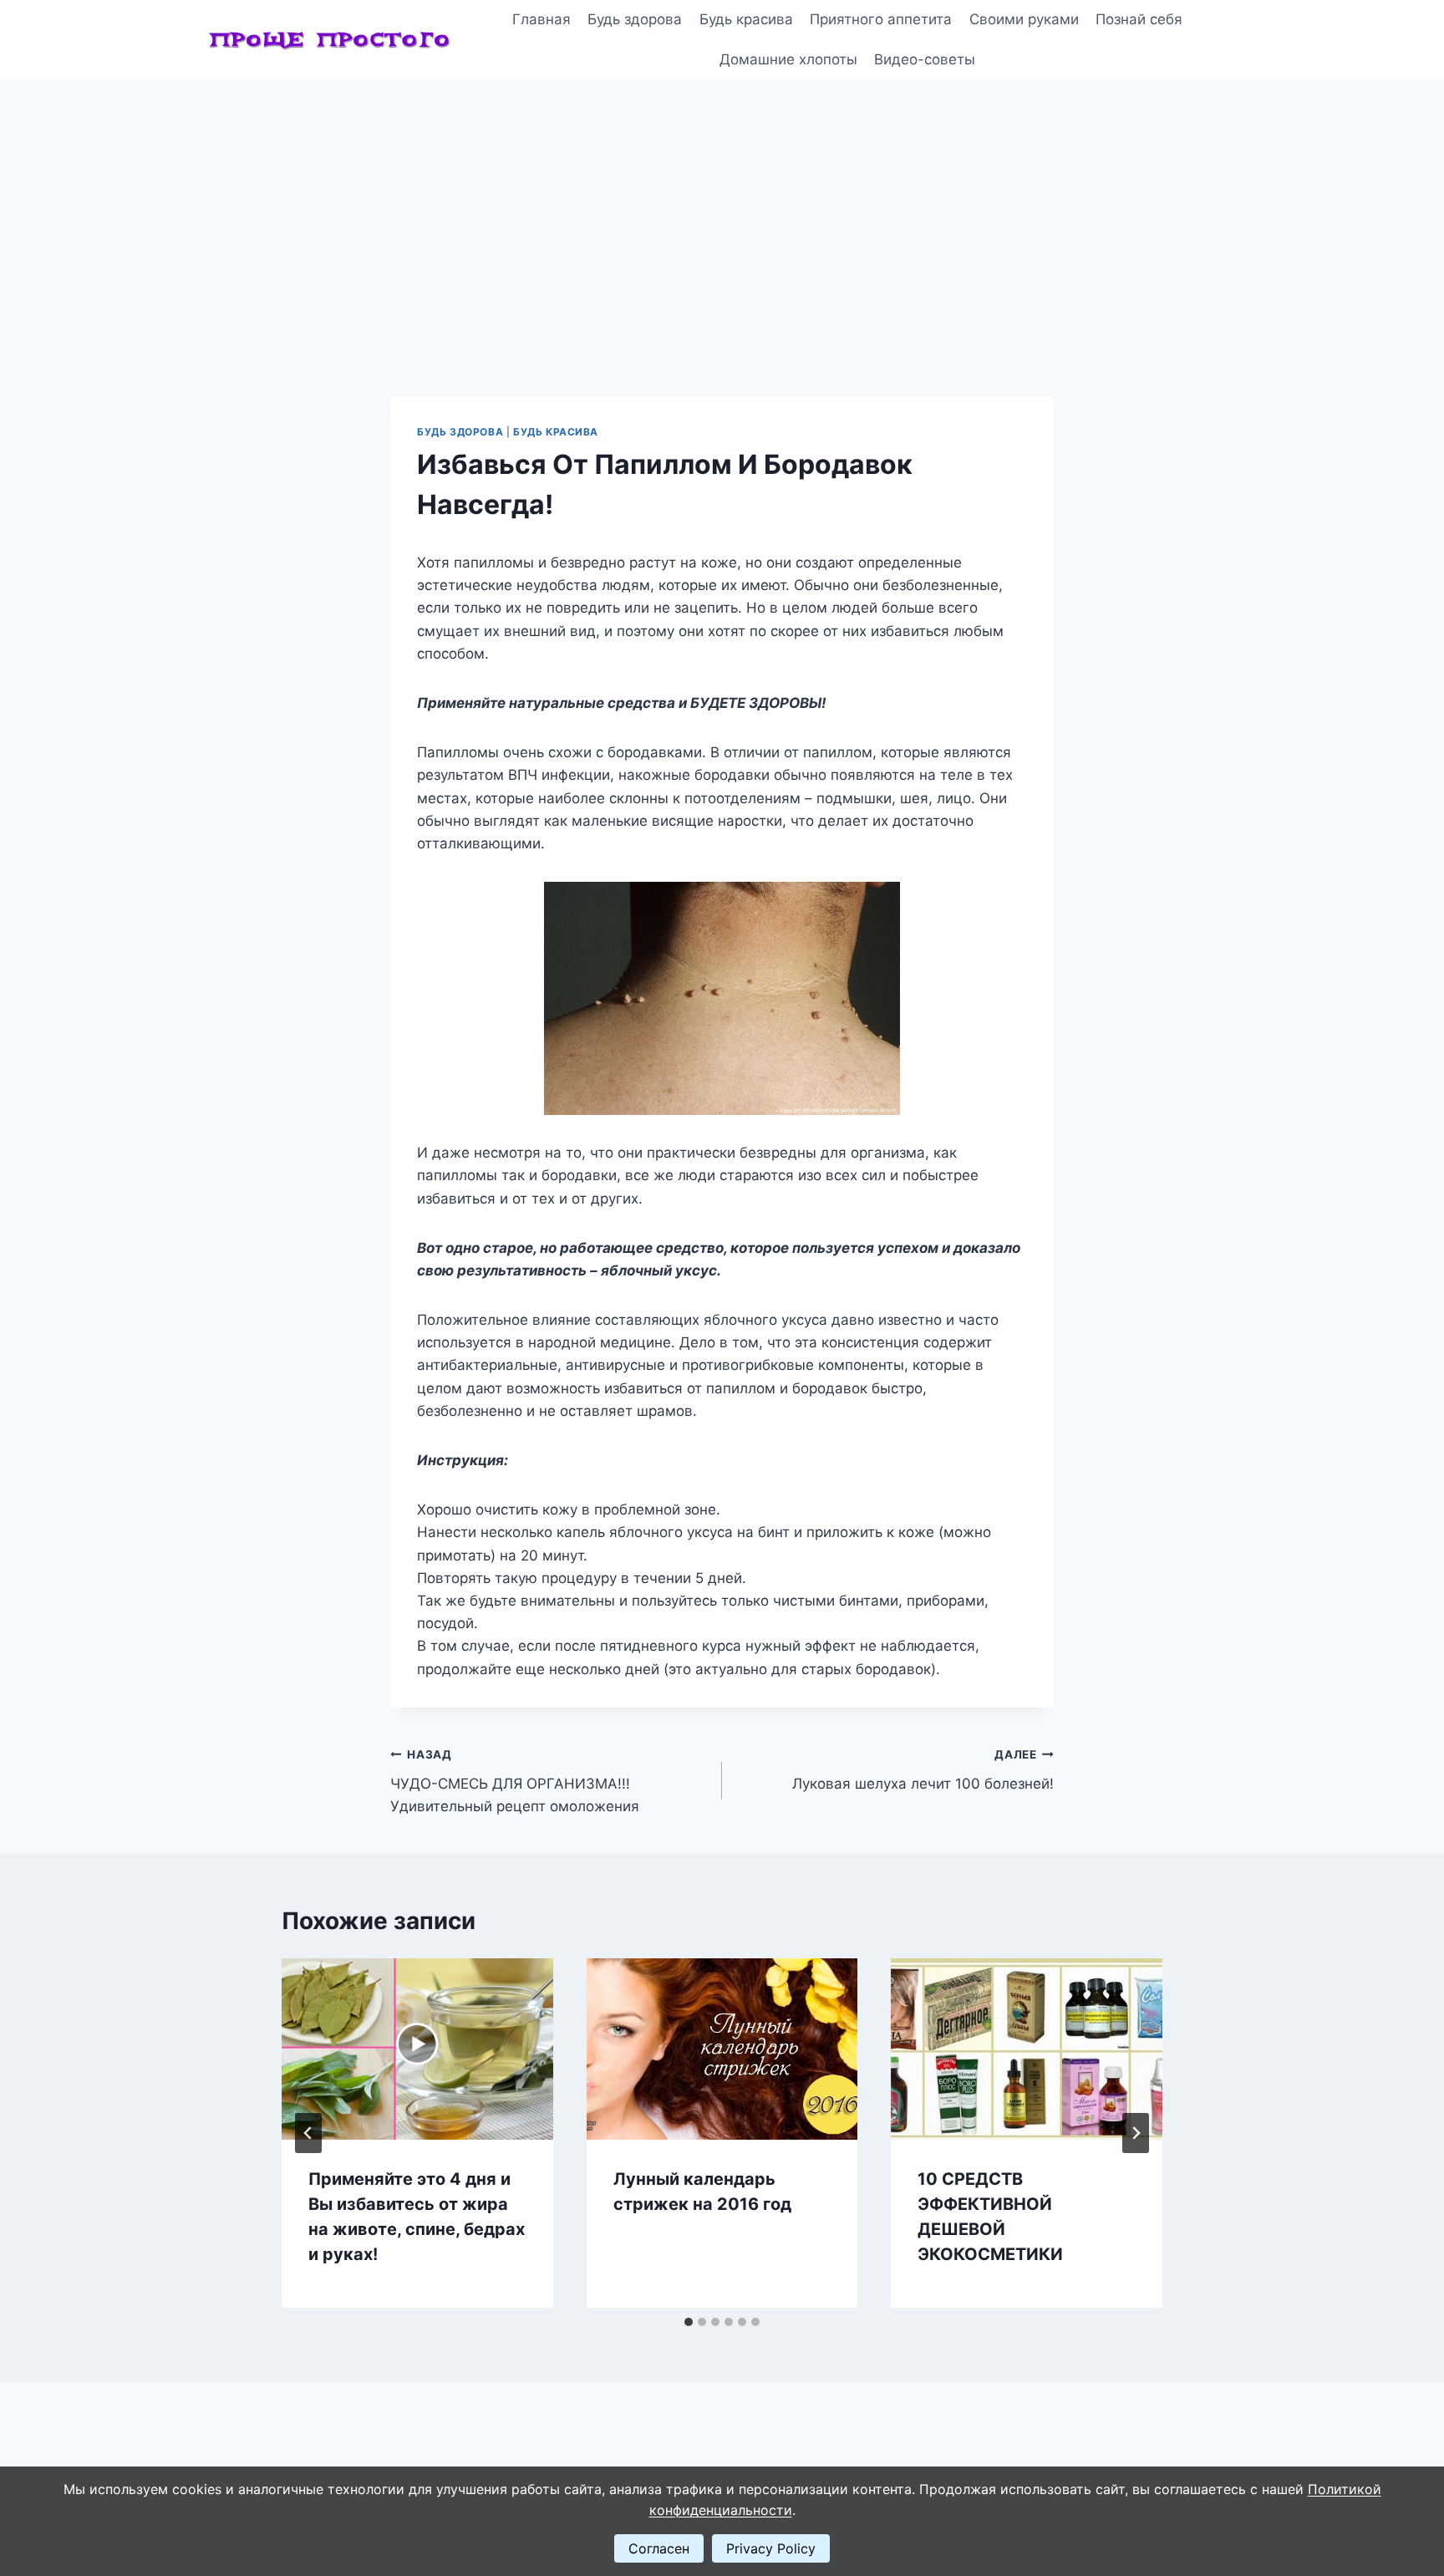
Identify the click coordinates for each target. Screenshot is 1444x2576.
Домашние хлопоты (788, 59)
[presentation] (417, 2049)
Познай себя (1139, 19)
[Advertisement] (722, 205)
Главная (541, 19)
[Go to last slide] (308, 2133)
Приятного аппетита (881, 19)
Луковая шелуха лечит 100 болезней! (923, 1770)
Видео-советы (925, 59)
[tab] (689, 2322)
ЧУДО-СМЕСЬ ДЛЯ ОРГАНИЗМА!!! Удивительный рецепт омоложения (515, 1781)
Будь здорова (635, 19)
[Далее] (1136, 2133)
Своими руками (1024, 19)
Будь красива (746, 19)
